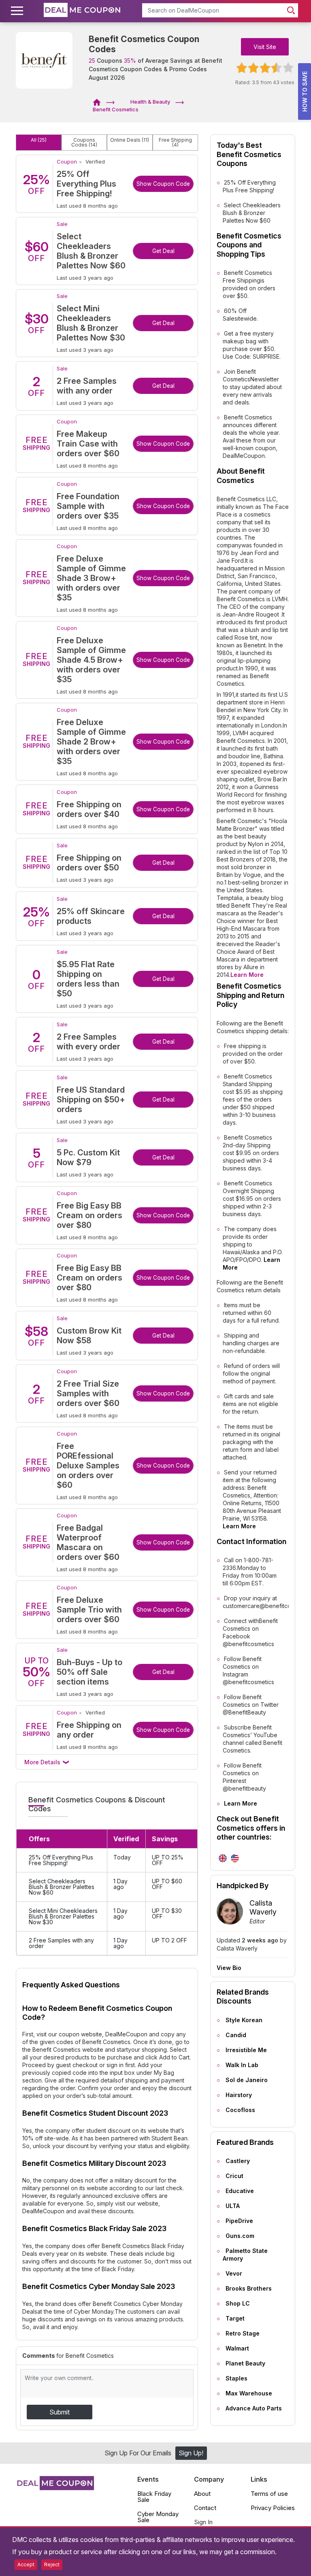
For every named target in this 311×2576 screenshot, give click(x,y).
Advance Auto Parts (254, 2408)
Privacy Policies (273, 2508)
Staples (236, 2378)
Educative (240, 2191)
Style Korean (244, 2020)
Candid (236, 2035)
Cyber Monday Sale (158, 2517)
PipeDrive (239, 2221)
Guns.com (240, 2236)
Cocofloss (240, 2110)
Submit (60, 2412)
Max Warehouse (249, 2393)
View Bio (229, 1968)
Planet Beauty (245, 2363)
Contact (205, 2508)
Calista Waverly (263, 1907)
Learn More (247, 975)
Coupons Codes (84, 143)
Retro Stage (243, 2333)
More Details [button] (43, 1762)
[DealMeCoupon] (99, 102)
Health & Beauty (150, 102)
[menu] (18, 11)
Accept (26, 2564)
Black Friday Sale (154, 2497)
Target (235, 2318)
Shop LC (238, 2303)
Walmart (237, 2348)
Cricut (234, 2176)
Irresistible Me (246, 2050)
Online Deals (130, 140)
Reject (52, 2564)
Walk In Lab (242, 2065)
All (39, 140)
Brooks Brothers (249, 2288)
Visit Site (265, 47)
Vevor (234, 2273)
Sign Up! (191, 2453)
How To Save (305, 91)
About (202, 2494)
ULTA (233, 2206)
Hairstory (239, 2095)
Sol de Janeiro (247, 2080)
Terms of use (269, 2494)
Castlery (238, 2161)
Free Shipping (175, 143)
